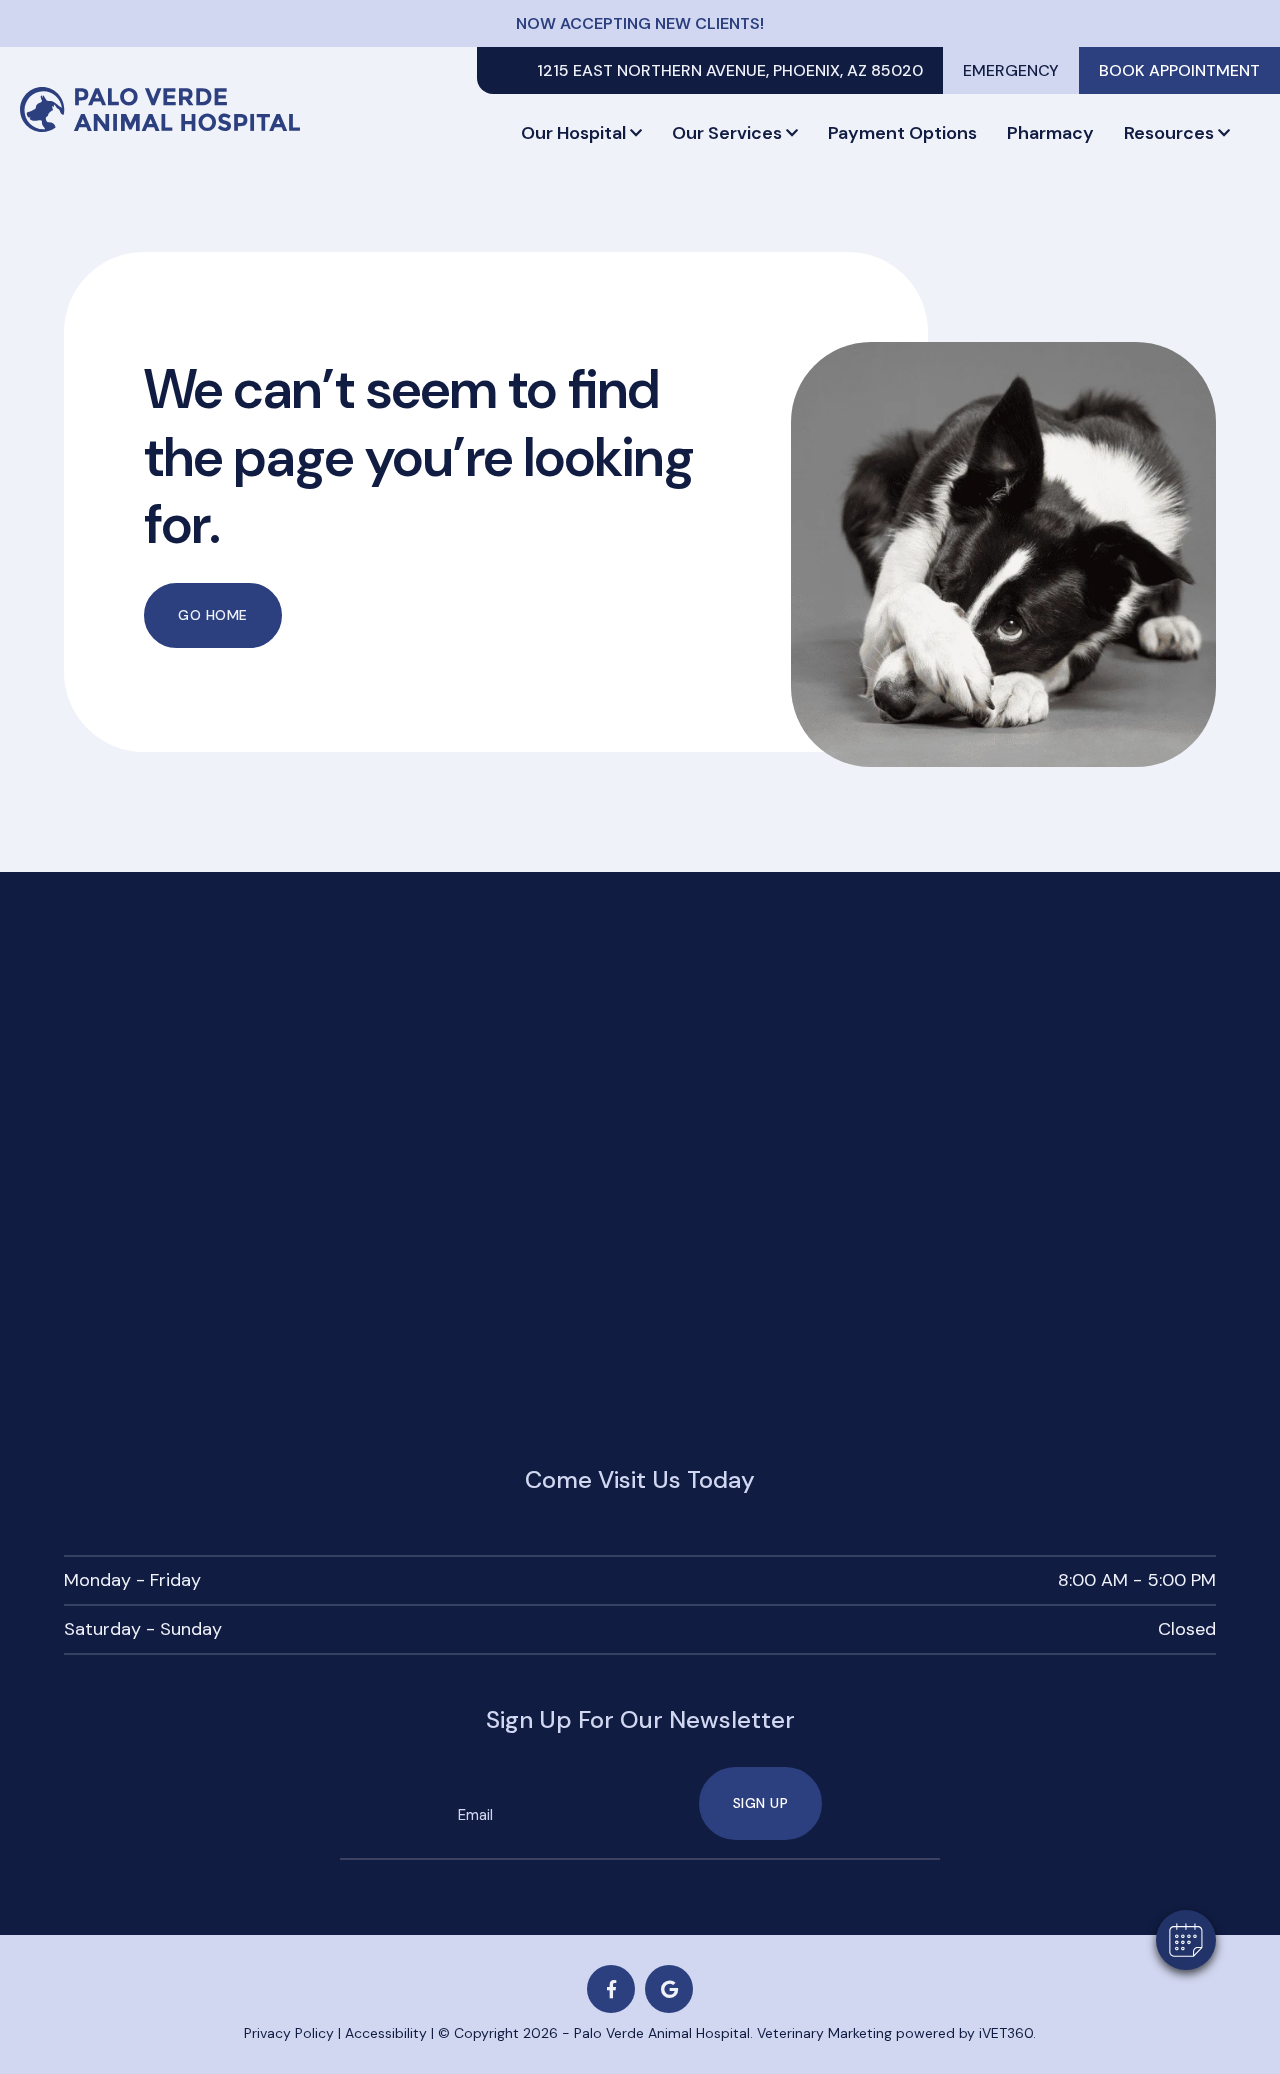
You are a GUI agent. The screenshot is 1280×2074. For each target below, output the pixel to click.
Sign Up (761, 1803)
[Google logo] (669, 1989)
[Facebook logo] (611, 1989)
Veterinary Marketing (824, 2033)
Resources (1169, 133)
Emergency (1011, 70)
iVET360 (1006, 2033)
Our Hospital (573, 133)
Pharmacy (1050, 133)
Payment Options (902, 133)
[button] (1186, 1940)
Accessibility (386, 2033)
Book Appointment (1179, 70)
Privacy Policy (289, 2033)
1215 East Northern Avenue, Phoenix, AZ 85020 (730, 70)
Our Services (727, 133)
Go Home (213, 615)
